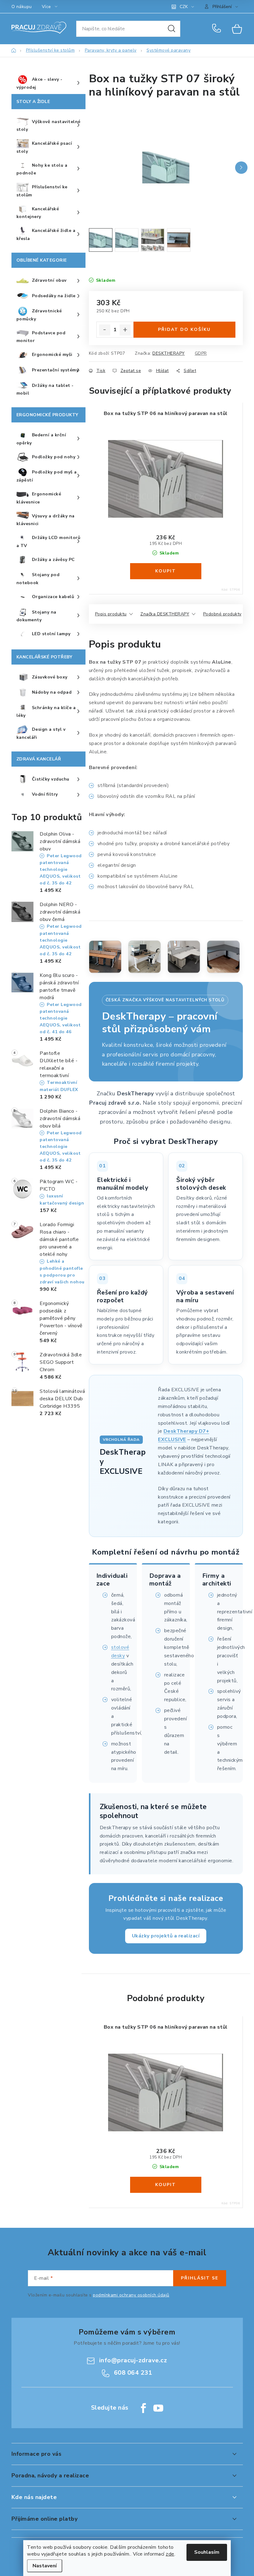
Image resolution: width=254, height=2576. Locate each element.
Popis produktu (111, 614)
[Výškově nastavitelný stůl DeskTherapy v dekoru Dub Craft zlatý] (105, 957)
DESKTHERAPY (169, 353)
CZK (184, 7)
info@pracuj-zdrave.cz (133, 2360)
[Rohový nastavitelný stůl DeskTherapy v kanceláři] (223, 957)
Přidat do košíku (184, 329)
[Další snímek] (241, 168)
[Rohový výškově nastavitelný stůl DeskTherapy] (184, 957)
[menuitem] (48, 83)
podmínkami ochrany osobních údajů (131, 2295)
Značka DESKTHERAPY (165, 614)
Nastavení (45, 2566)
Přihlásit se (200, 2278)
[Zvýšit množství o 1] (125, 330)
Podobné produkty (222, 614)
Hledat (172, 29)
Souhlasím (207, 2552)
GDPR (201, 353)
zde (170, 2554)
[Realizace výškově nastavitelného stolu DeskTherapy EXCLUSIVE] (145, 957)
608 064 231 (218, 29)
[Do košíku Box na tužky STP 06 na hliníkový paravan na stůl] (166, 571)
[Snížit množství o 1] (105, 330)
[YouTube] (158, 2408)
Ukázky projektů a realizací (166, 1936)
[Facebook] (143, 2408)
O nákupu (22, 7)
